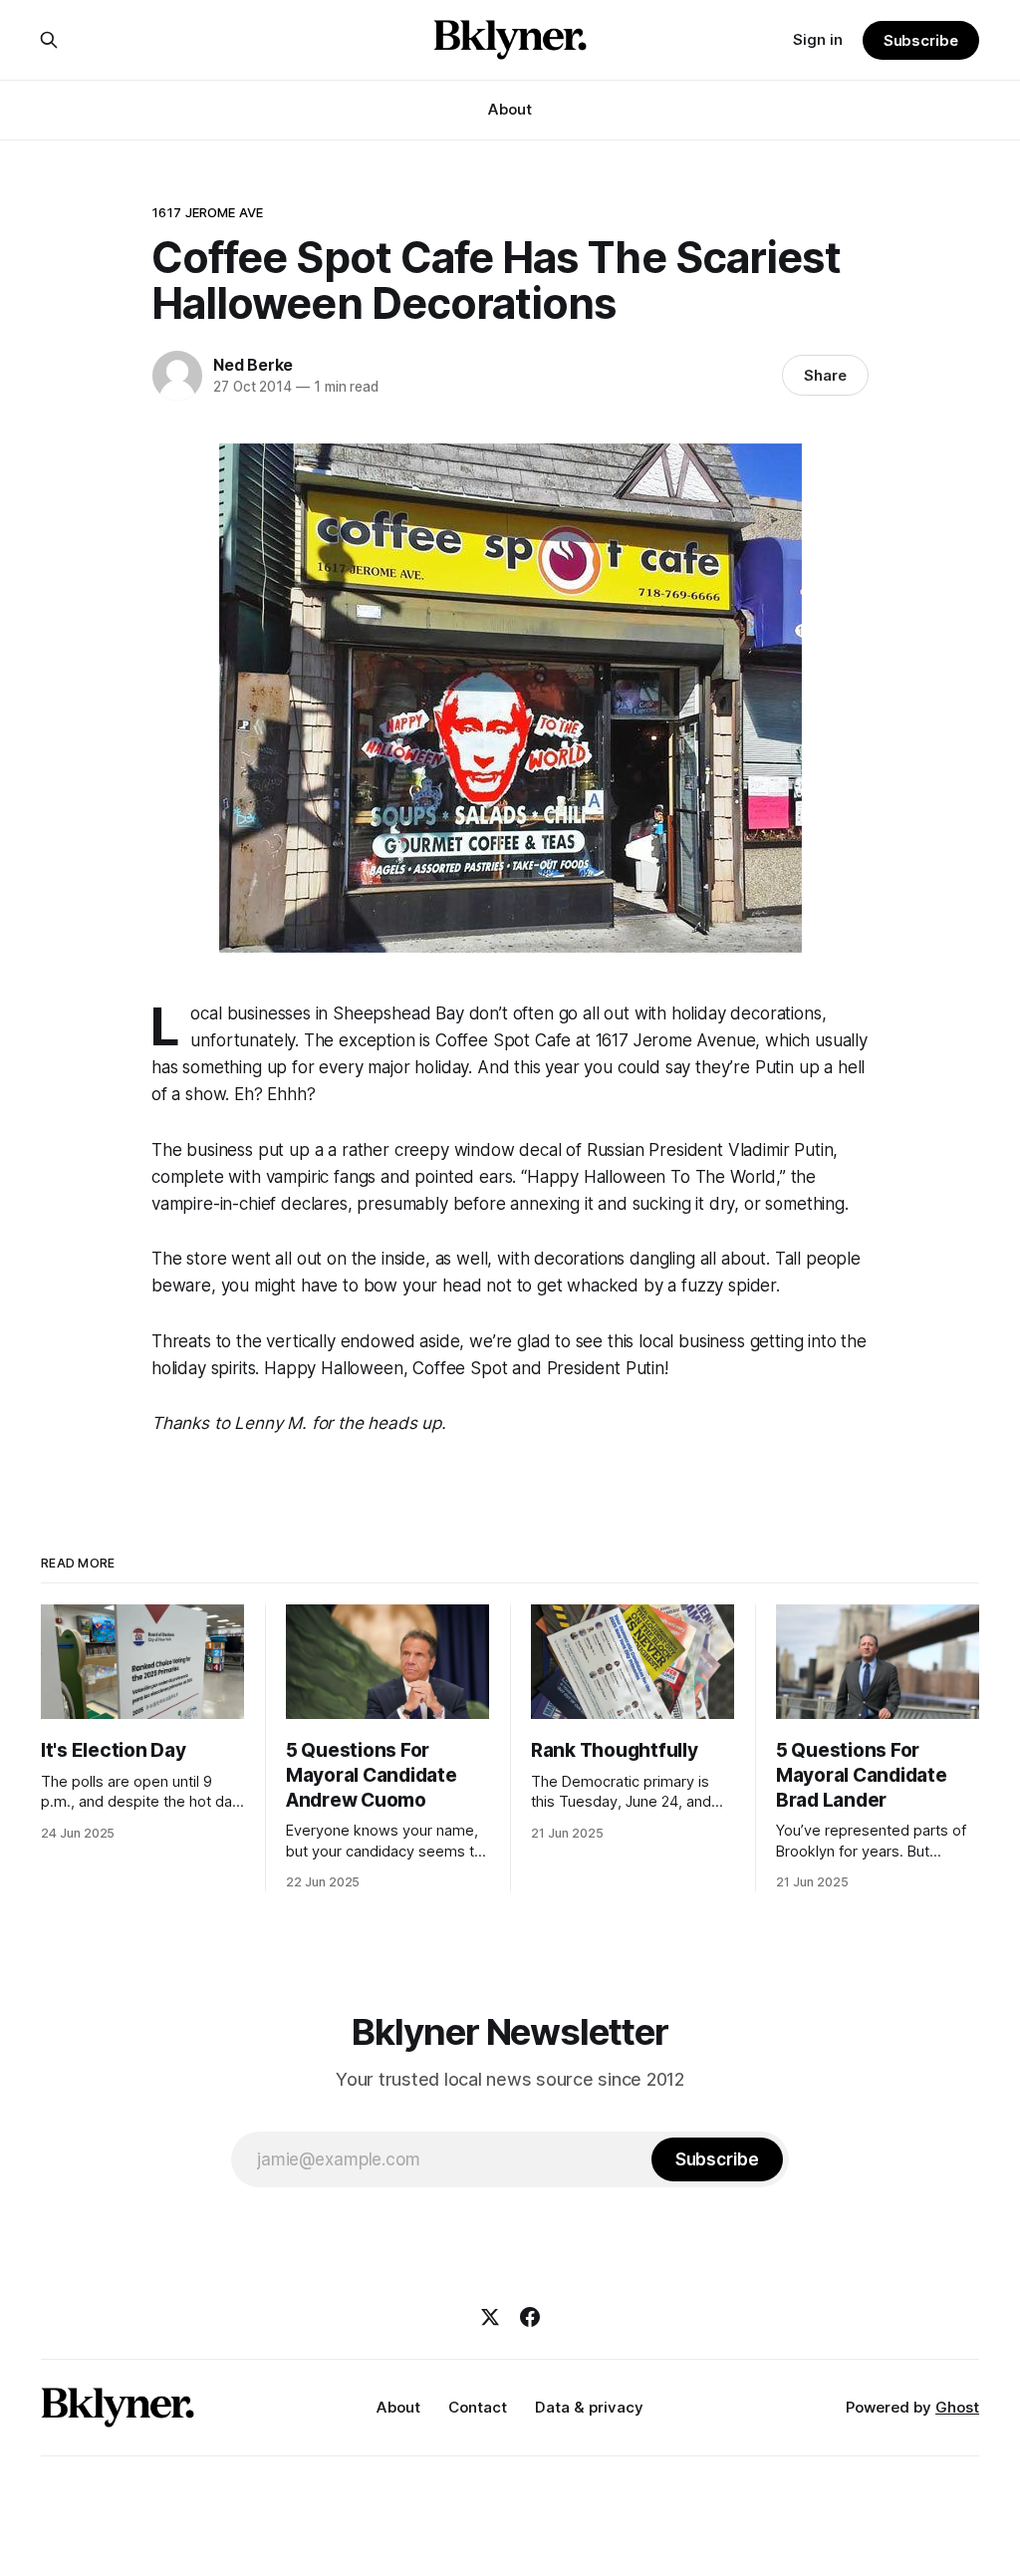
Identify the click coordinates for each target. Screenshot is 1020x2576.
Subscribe (921, 40)
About (510, 109)
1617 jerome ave (207, 212)
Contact (478, 2407)
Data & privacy (589, 2407)
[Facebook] (530, 2317)
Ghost (957, 2407)
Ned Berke (253, 365)
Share (825, 375)
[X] (490, 2317)
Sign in (818, 39)
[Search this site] (49, 40)
